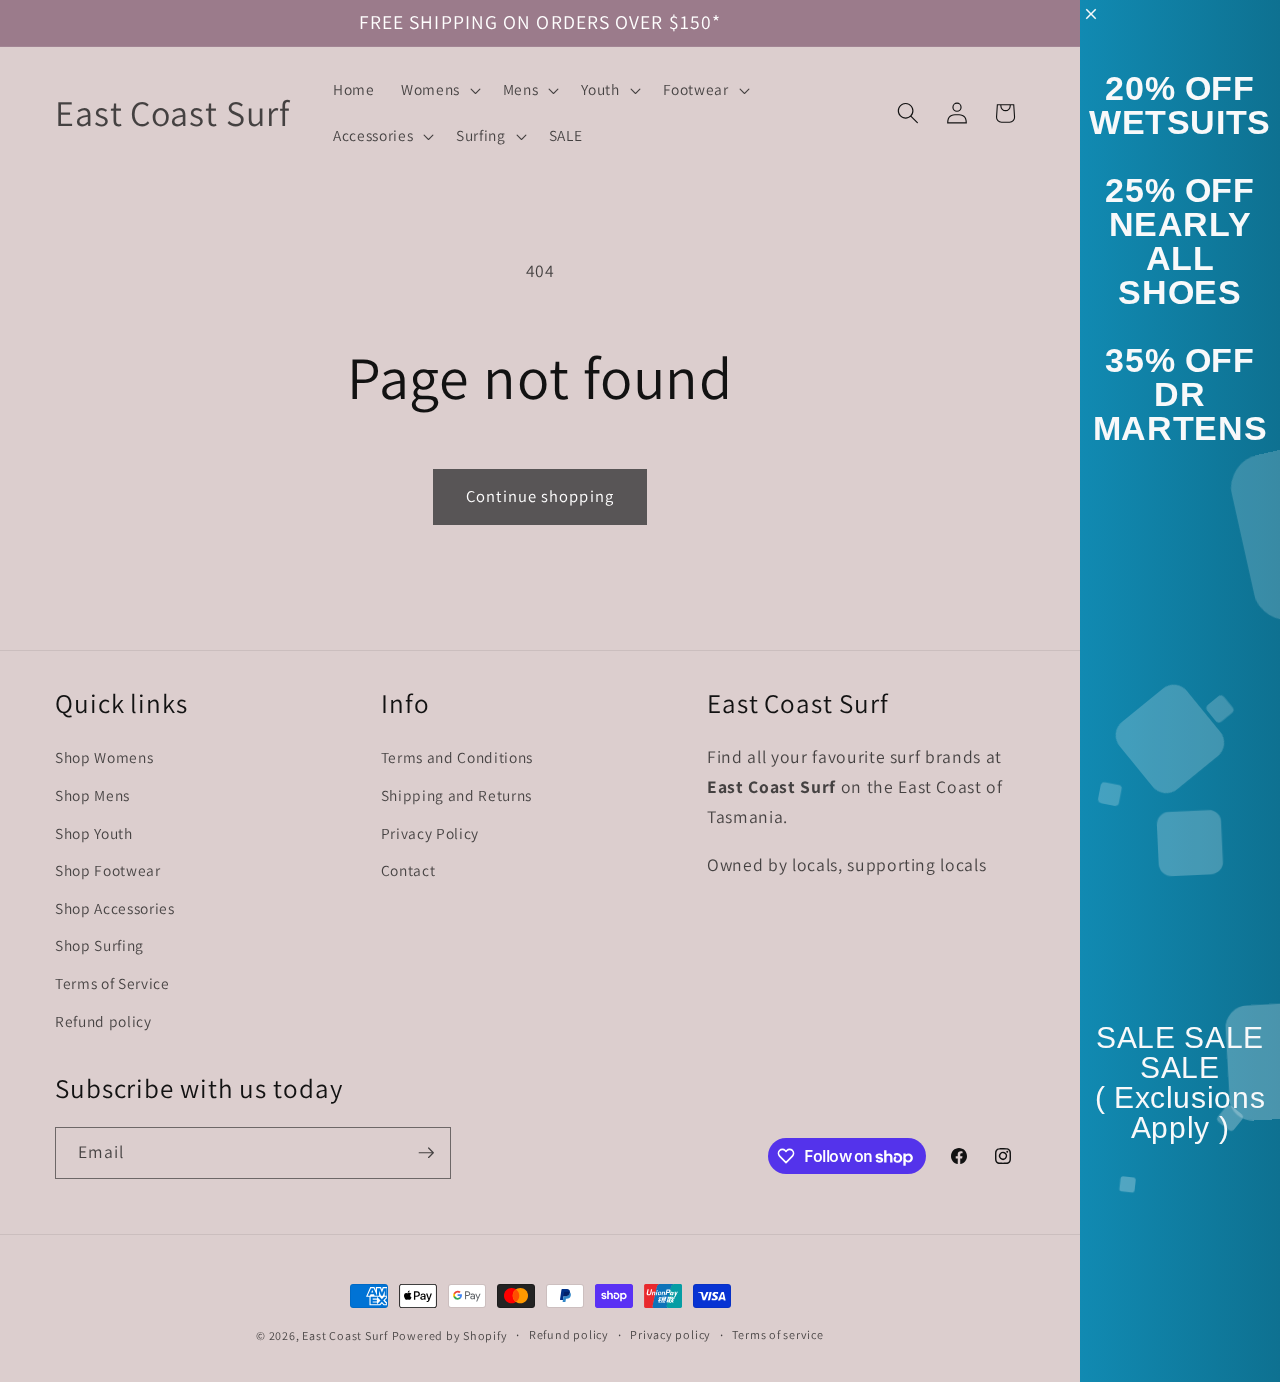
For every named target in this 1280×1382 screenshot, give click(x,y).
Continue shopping (540, 496)
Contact (408, 870)
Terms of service (777, 1334)
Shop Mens (92, 794)
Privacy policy (670, 1334)
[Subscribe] (426, 1153)
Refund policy (103, 1020)
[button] (439, 90)
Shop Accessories (115, 907)
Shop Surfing (99, 945)
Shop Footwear (108, 870)
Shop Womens (104, 757)
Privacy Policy (430, 832)
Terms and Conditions (457, 757)
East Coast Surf (345, 1335)
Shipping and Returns (456, 794)
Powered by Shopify (450, 1335)
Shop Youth (94, 832)
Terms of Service (112, 982)
